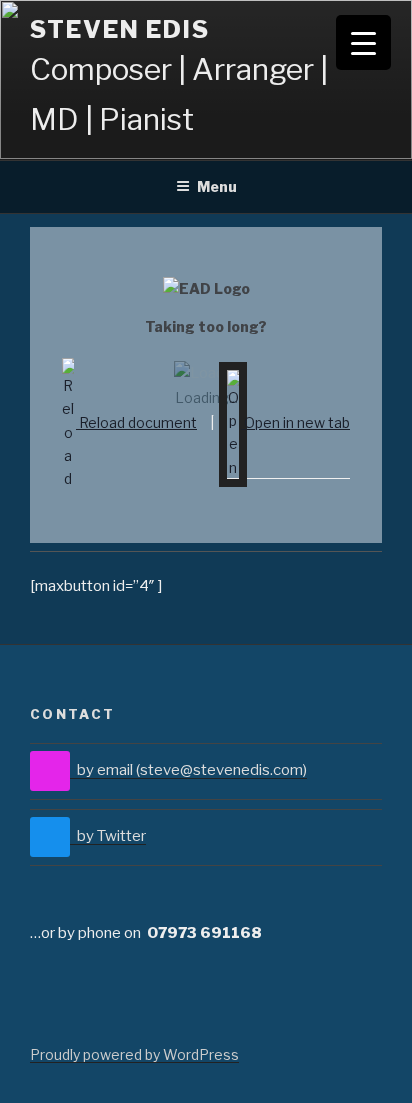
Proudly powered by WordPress (134, 1054)
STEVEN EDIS (120, 29)
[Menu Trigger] (363, 42)
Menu (217, 186)
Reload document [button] (136, 422)
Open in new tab (295, 422)
